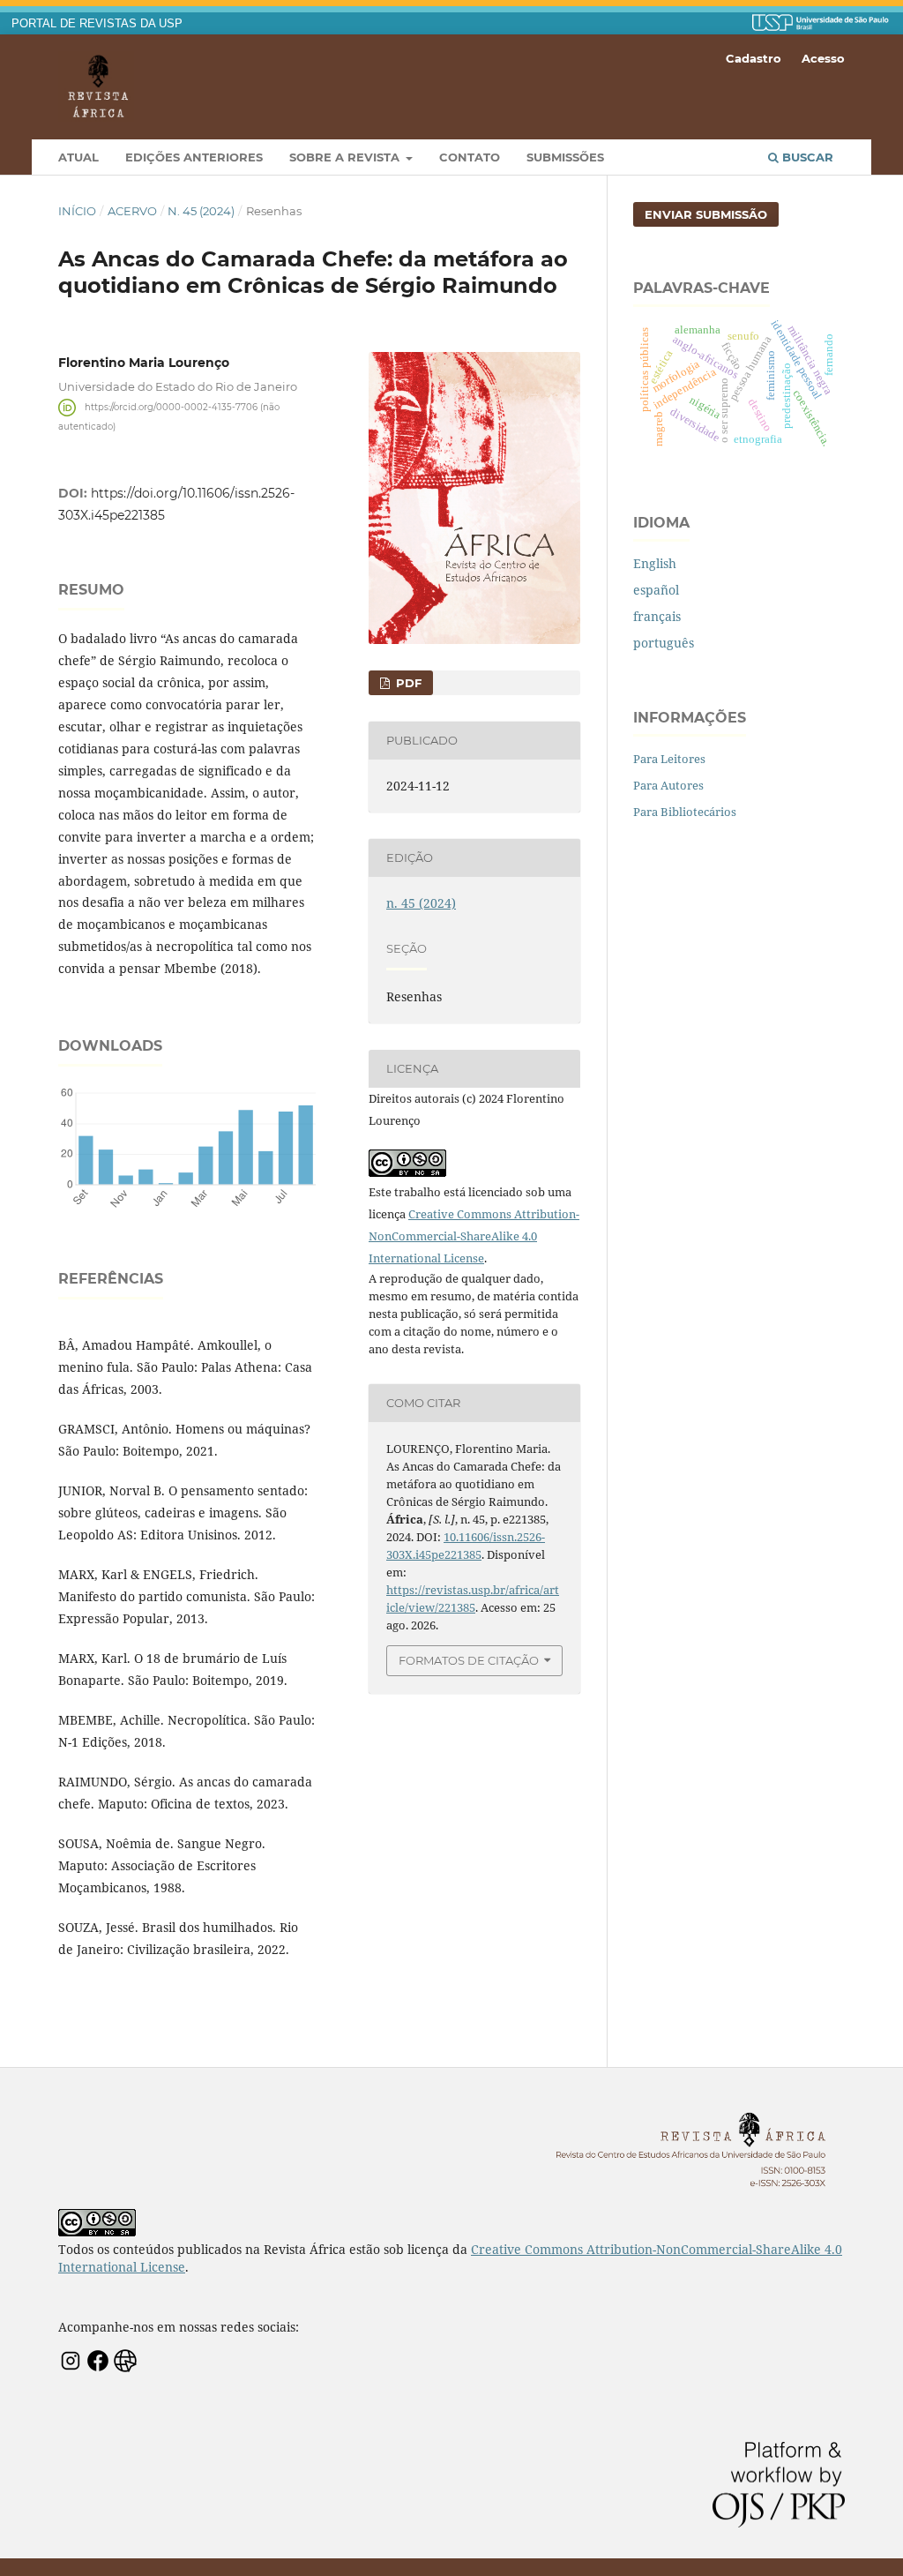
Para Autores (668, 785)
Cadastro (754, 58)
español (656, 590)
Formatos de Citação (469, 1660)
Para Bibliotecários (685, 812)
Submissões (565, 157)
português (664, 643)
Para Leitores (669, 759)
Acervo (132, 211)
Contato (470, 157)
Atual (78, 157)
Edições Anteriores (194, 157)
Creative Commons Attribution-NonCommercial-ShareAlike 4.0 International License (474, 1236)
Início (77, 211)
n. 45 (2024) (201, 211)
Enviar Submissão (706, 214)
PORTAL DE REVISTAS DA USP (97, 24)
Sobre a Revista (346, 157)
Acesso (823, 58)
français (657, 616)
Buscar (806, 157)
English (655, 563)
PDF (407, 683)
